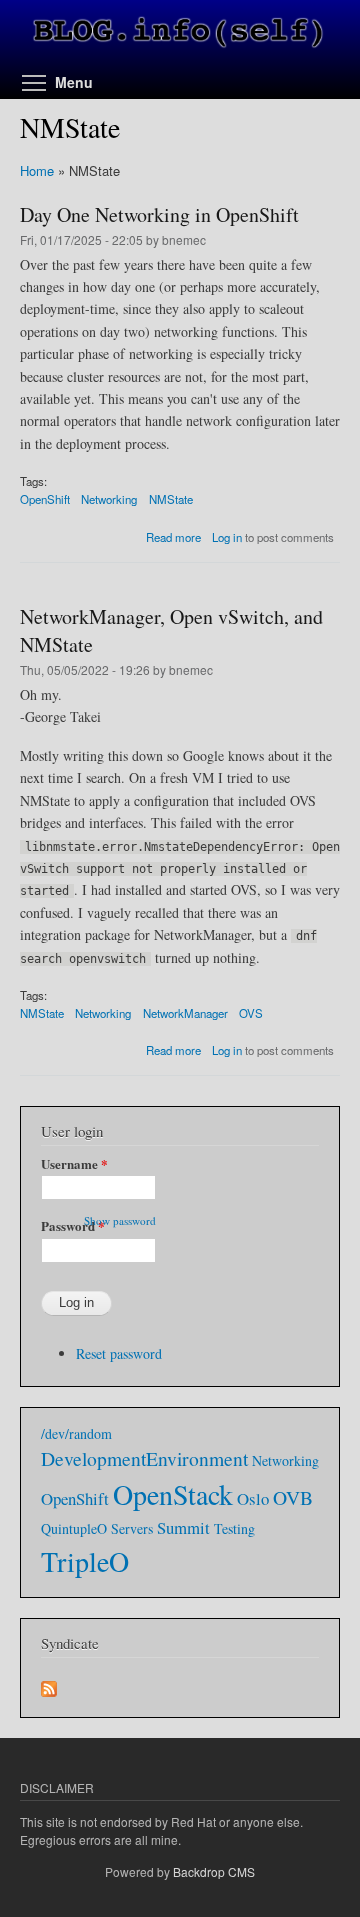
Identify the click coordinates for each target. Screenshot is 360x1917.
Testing (234, 1528)
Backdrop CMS (214, 1871)
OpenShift (45, 499)
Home (37, 170)
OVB (293, 1497)
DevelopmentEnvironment (144, 1458)
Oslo (253, 1498)
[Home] (180, 35)
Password (73, 1225)
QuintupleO (74, 1528)
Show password (120, 1220)
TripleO (85, 1561)
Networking (109, 499)
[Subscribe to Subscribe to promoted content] (49, 1684)
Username (74, 1163)
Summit (183, 1527)
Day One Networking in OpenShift (159, 214)
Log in (227, 537)
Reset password (119, 1353)
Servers (132, 1528)
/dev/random (76, 1433)
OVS (251, 1013)
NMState (171, 499)
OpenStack (173, 1494)
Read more (173, 537)
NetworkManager (185, 1013)
